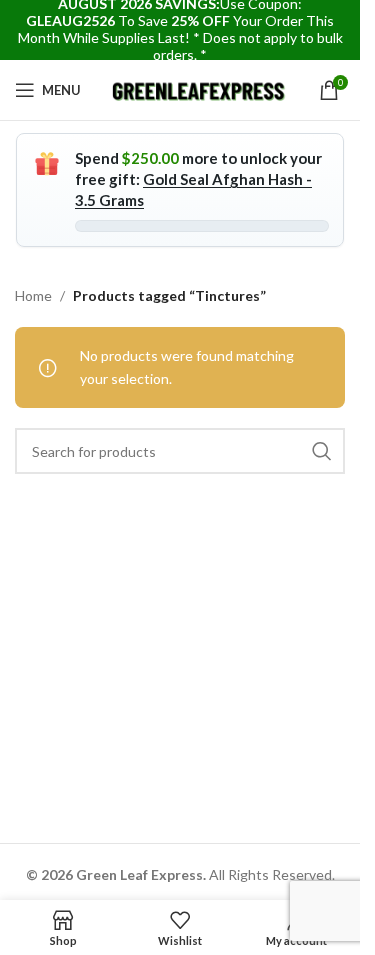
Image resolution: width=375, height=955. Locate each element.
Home (33, 295)
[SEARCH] (322, 451)
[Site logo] (199, 88)
